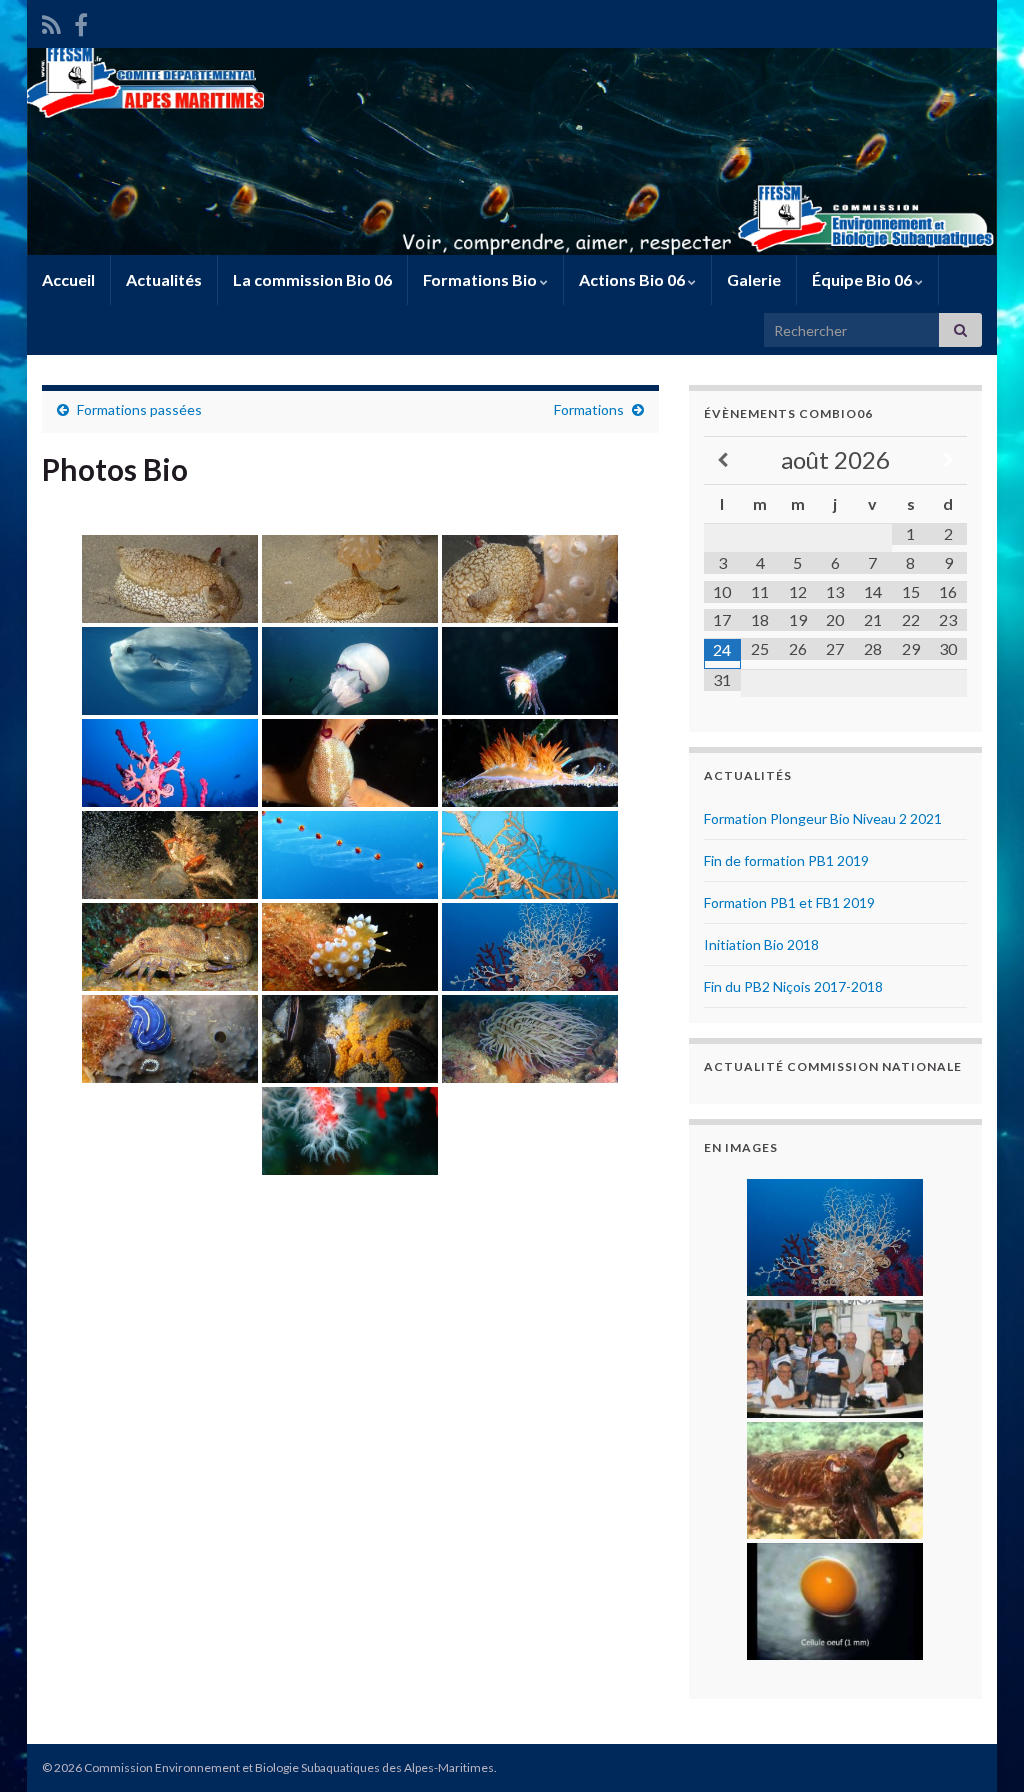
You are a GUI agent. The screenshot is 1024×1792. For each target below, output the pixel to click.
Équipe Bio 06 (863, 279)
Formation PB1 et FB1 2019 (789, 902)
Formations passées (139, 409)
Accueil (68, 279)
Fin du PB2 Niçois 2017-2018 (793, 986)
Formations (589, 409)
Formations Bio (481, 279)
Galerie (754, 279)
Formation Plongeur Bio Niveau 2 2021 (823, 818)
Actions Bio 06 (633, 279)
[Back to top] (979, 1747)
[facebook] (81, 21)
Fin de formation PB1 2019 (786, 860)
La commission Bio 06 (312, 279)
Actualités (164, 279)
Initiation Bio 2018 (761, 944)
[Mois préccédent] (723, 460)
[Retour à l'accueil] (512, 151)
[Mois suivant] (948, 460)
